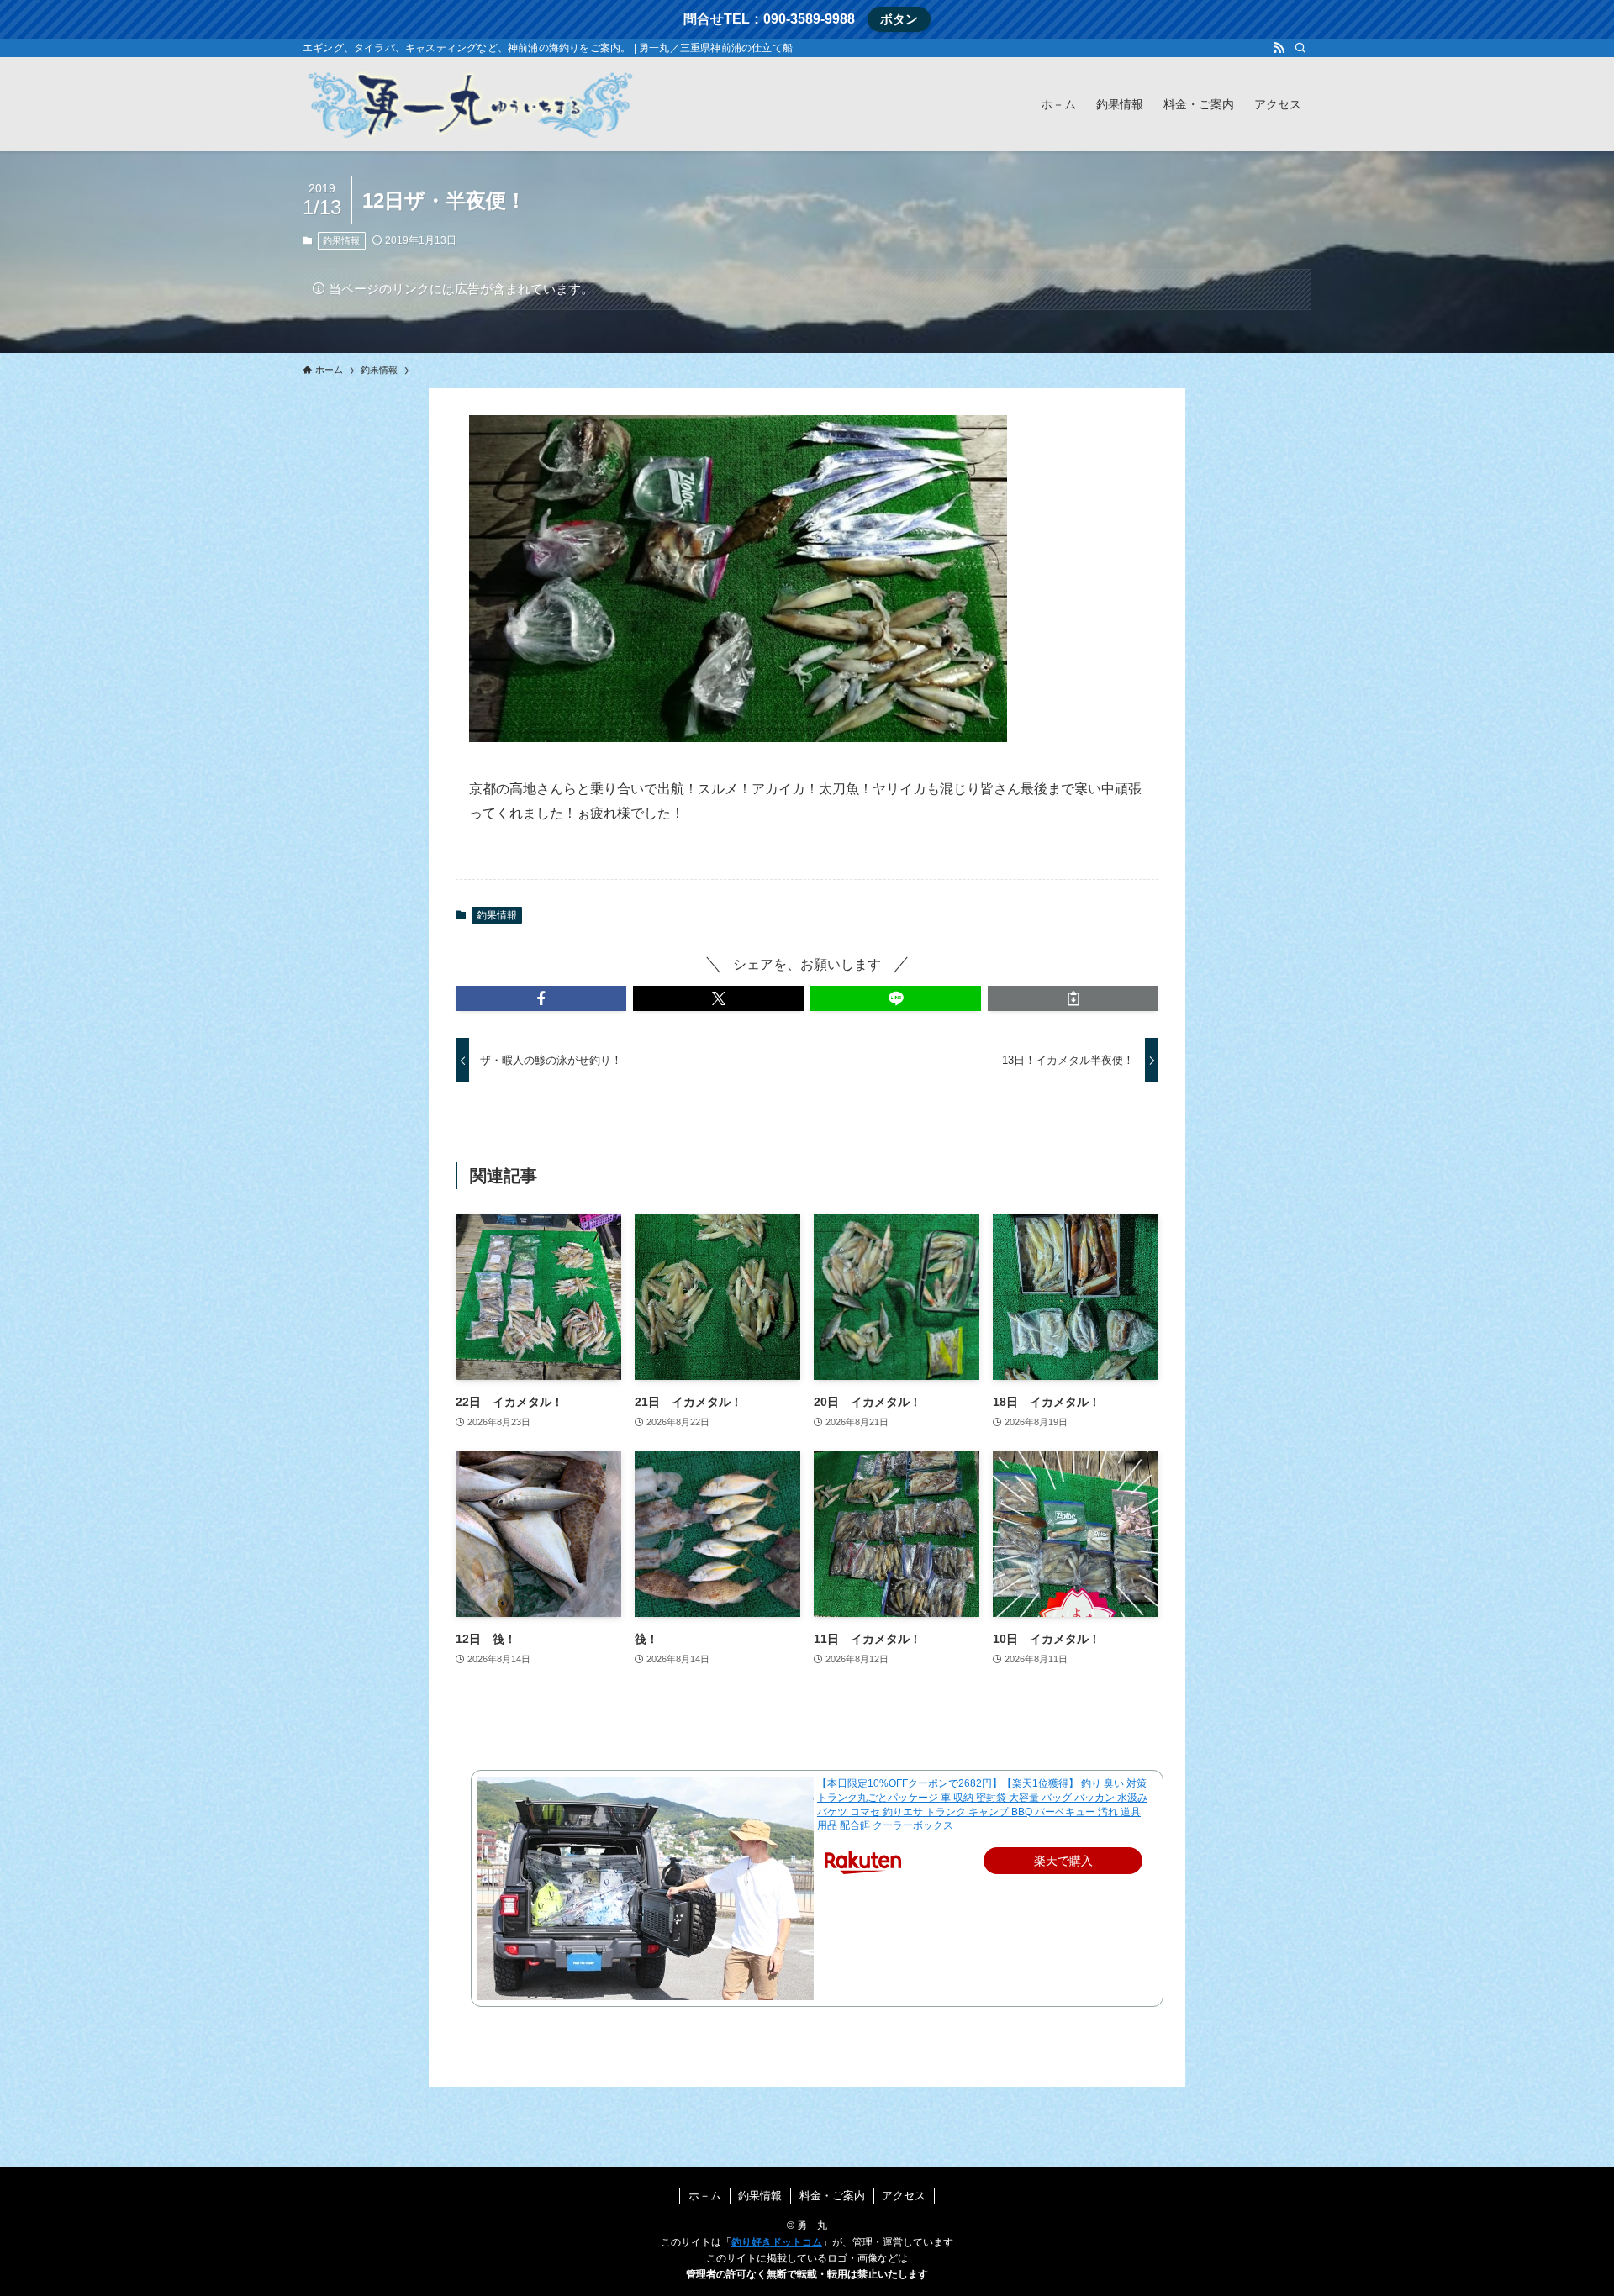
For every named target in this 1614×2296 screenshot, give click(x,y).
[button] (541, 998)
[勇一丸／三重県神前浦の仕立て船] (471, 104)
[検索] (1300, 48)
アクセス (904, 2196)
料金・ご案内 (832, 2196)
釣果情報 (341, 240)
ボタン (899, 19)
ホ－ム (705, 2196)
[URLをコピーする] (1073, 998)
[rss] (1279, 48)
